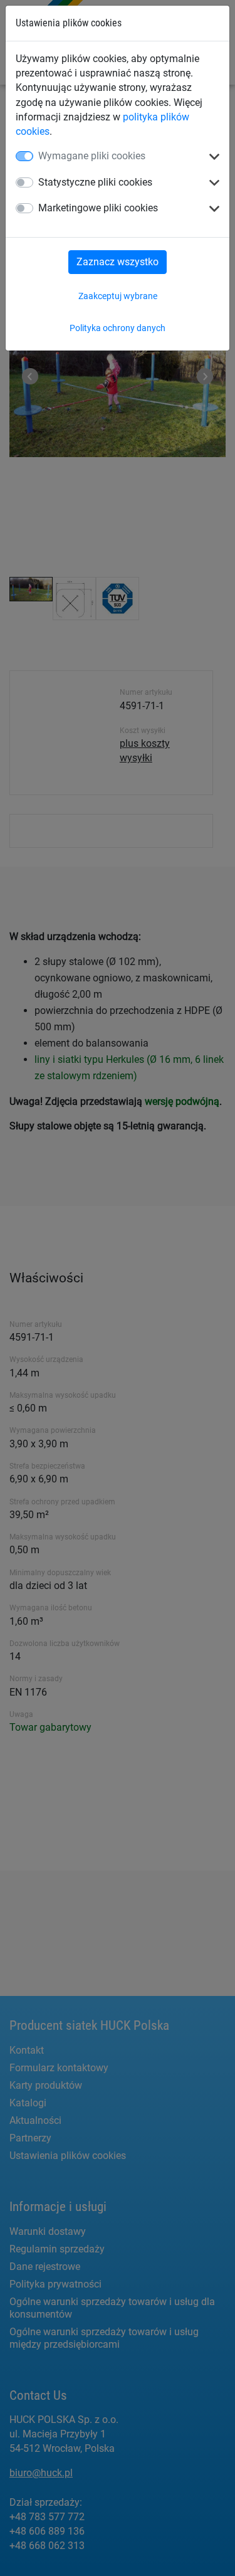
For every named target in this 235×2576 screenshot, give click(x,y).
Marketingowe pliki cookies (98, 208)
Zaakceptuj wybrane (118, 296)
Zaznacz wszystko (118, 262)
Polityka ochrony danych (118, 328)
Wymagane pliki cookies (92, 156)
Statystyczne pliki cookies (95, 182)
